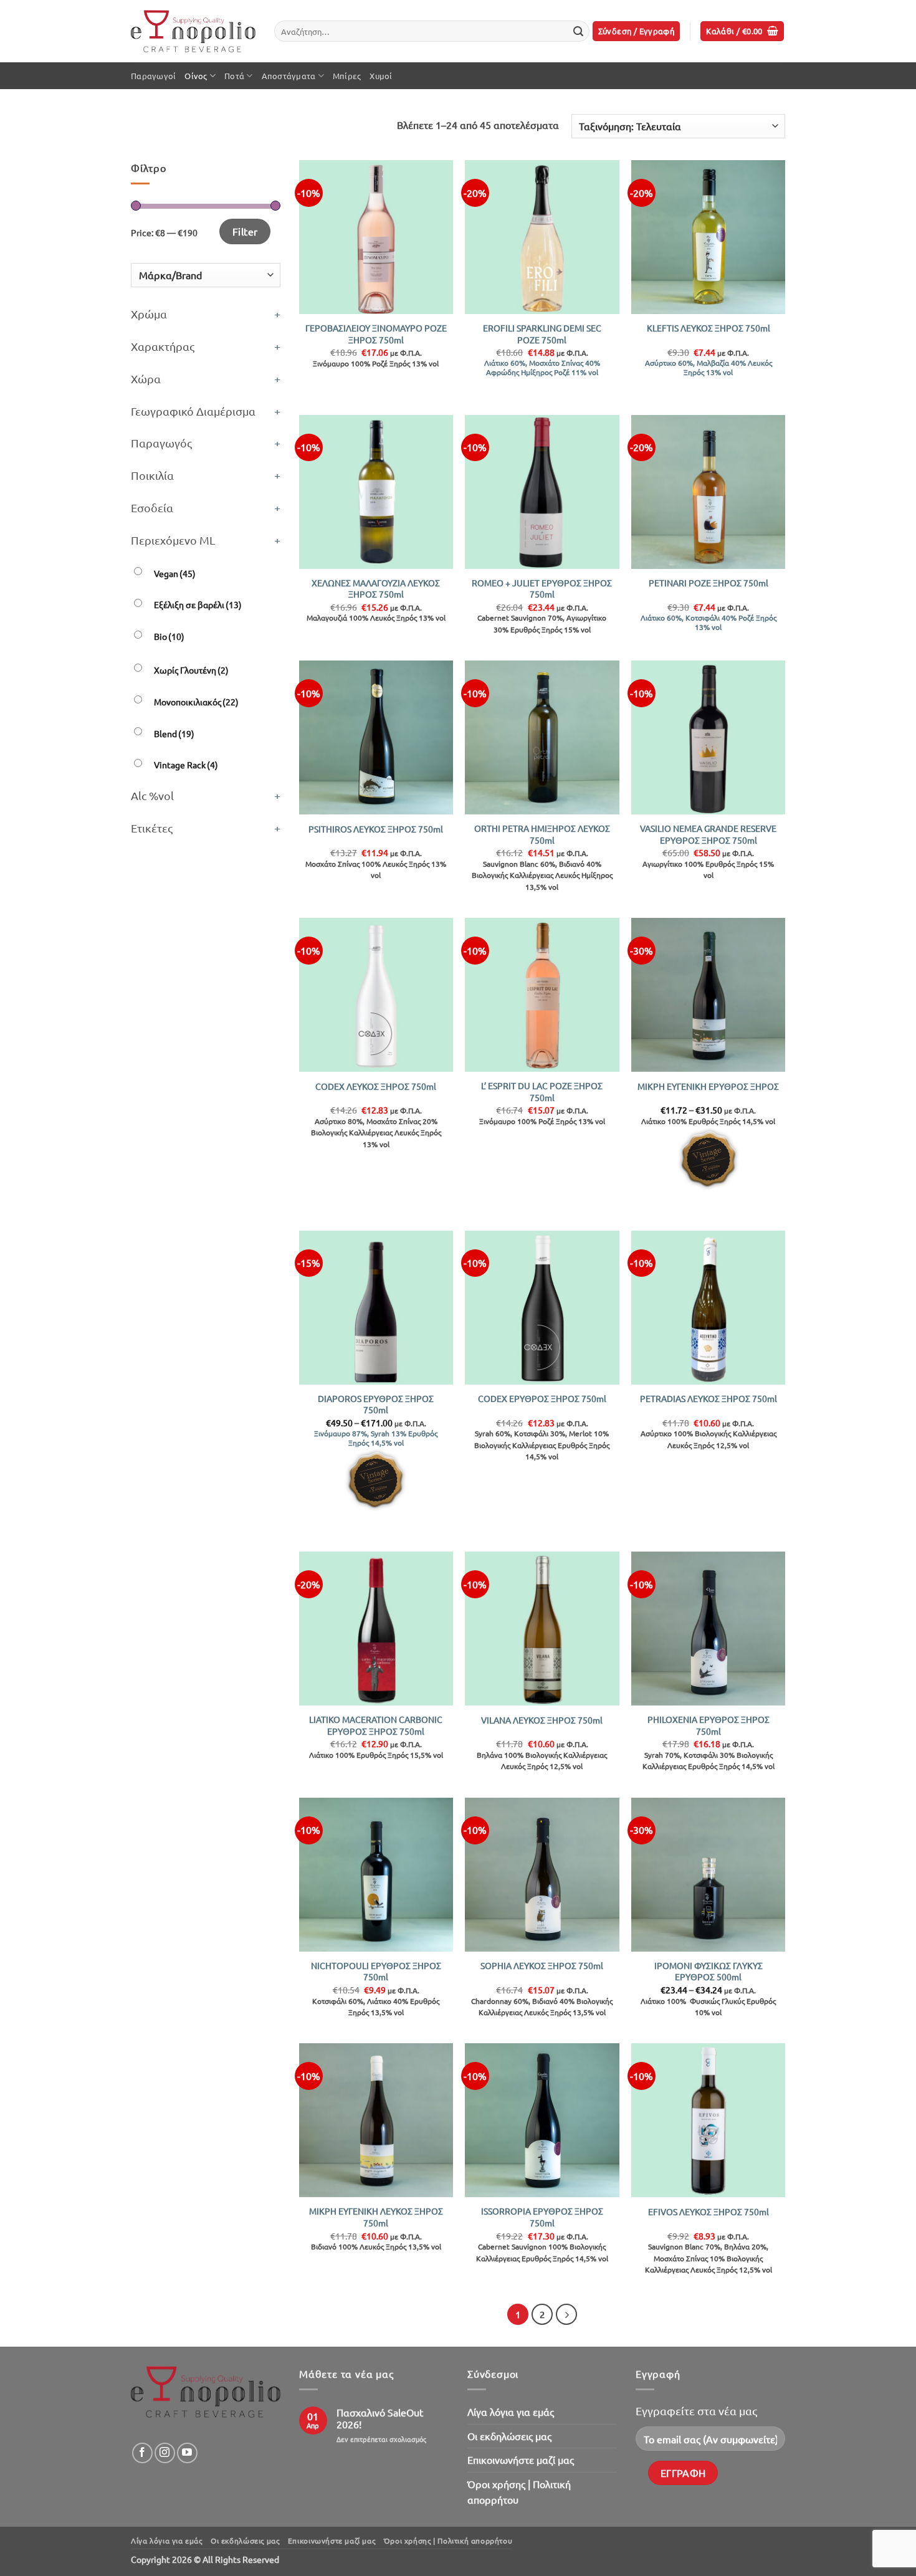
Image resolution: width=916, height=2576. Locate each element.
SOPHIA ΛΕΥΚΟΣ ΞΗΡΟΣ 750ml (542, 1965)
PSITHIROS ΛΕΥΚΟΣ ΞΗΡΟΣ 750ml (376, 829)
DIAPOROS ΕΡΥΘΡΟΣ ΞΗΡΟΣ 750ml (376, 1404)
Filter (245, 231)
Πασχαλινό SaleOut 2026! (380, 2418)
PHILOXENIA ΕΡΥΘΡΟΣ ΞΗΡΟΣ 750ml (708, 1725)
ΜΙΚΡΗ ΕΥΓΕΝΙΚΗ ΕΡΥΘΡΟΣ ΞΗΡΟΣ (708, 1086)
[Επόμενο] (566, 2314)
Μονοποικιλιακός (196, 702)
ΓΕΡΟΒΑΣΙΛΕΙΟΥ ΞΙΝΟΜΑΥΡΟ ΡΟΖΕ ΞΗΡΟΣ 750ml (376, 334)
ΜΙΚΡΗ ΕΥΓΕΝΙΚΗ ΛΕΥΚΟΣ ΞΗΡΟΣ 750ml (376, 2217)
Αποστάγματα (289, 76)
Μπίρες (347, 76)
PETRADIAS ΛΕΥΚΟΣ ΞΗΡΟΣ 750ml (708, 1398)
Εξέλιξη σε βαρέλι (198, 604)
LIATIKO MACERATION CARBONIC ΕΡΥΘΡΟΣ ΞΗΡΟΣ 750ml (376, 1725)
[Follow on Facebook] (142, 2453)
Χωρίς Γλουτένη (191, 670)
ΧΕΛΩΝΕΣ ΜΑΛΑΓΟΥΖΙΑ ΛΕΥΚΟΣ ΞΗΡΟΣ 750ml (376, 589)
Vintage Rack (186, 765)
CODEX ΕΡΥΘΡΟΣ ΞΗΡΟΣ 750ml (542, 1398)
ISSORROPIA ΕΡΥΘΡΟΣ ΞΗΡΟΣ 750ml (542, 2217)
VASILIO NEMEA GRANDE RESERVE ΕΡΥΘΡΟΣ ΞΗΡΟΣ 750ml (708, 834)
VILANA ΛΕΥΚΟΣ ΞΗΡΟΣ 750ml (542, 1720)
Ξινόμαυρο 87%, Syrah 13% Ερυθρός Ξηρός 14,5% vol (376, 1438)
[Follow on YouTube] (187, 2453)
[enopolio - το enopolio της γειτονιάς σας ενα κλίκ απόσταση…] (193, 31)
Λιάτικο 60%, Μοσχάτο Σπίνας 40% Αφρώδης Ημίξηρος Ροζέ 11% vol (542, 368)
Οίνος (196, 76)
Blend (174, 733)
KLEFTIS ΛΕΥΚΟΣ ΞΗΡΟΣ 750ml (708, 328)
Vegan (175, 573)
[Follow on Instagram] (165, 2453)
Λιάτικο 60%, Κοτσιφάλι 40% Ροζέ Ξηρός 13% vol (708, 623)
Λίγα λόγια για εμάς (511, 2411)
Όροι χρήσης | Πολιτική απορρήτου (519, 2492)
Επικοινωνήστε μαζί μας (521, 2459)
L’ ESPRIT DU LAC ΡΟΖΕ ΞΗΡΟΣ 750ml (542, 1091)
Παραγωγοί (153, 76)
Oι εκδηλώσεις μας (509, 2436)
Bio (169, 636)
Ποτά (234, 76)
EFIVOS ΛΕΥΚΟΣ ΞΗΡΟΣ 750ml (708, 2211)
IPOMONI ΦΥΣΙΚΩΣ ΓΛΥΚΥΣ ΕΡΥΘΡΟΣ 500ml (708, 1971)
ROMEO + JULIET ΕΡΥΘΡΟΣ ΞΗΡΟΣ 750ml (542, 589)
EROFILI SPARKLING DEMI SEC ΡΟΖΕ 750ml (542, 334)
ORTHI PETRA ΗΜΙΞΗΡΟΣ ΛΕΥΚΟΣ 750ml (542, 834)
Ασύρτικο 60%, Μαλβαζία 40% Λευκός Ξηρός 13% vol (708, 368)
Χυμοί (381, 76)
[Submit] (578, 31)
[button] (637, 31)
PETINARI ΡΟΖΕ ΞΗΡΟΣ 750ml (708, 583)
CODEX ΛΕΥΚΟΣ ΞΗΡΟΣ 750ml (376, 1086)
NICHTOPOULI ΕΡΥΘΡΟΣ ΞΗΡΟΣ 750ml (376, 1971)
